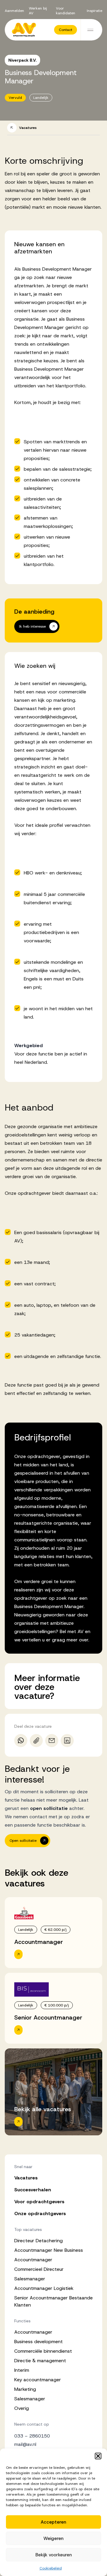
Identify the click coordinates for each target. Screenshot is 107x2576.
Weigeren (53, 2538)
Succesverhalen (33, 2190)
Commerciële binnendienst (43, 2351)
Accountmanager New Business (49, 2250)
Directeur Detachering (38, 2241)
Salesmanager (30, 2279)
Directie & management (40, 2361)
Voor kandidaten (66, 11)
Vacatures (26, 2178)
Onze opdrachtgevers (40, 2214)
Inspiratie (95, 11)
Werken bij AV (38, 11)
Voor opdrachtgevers (39, 2202)
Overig (22, 2408)
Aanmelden (14, 11)
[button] (98, 2456)
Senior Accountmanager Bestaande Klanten (53, 2301)
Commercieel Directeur (39, 2269)
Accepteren (53, 2522)
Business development (38, 2342)
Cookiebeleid (51, 2568)
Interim (22, 2370)
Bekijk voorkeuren (54, 2555)
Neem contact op (32, 2424)
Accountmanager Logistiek (44, 2288)
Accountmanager (33, 2260)
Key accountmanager (38, 2380)
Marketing (25, 2389)
